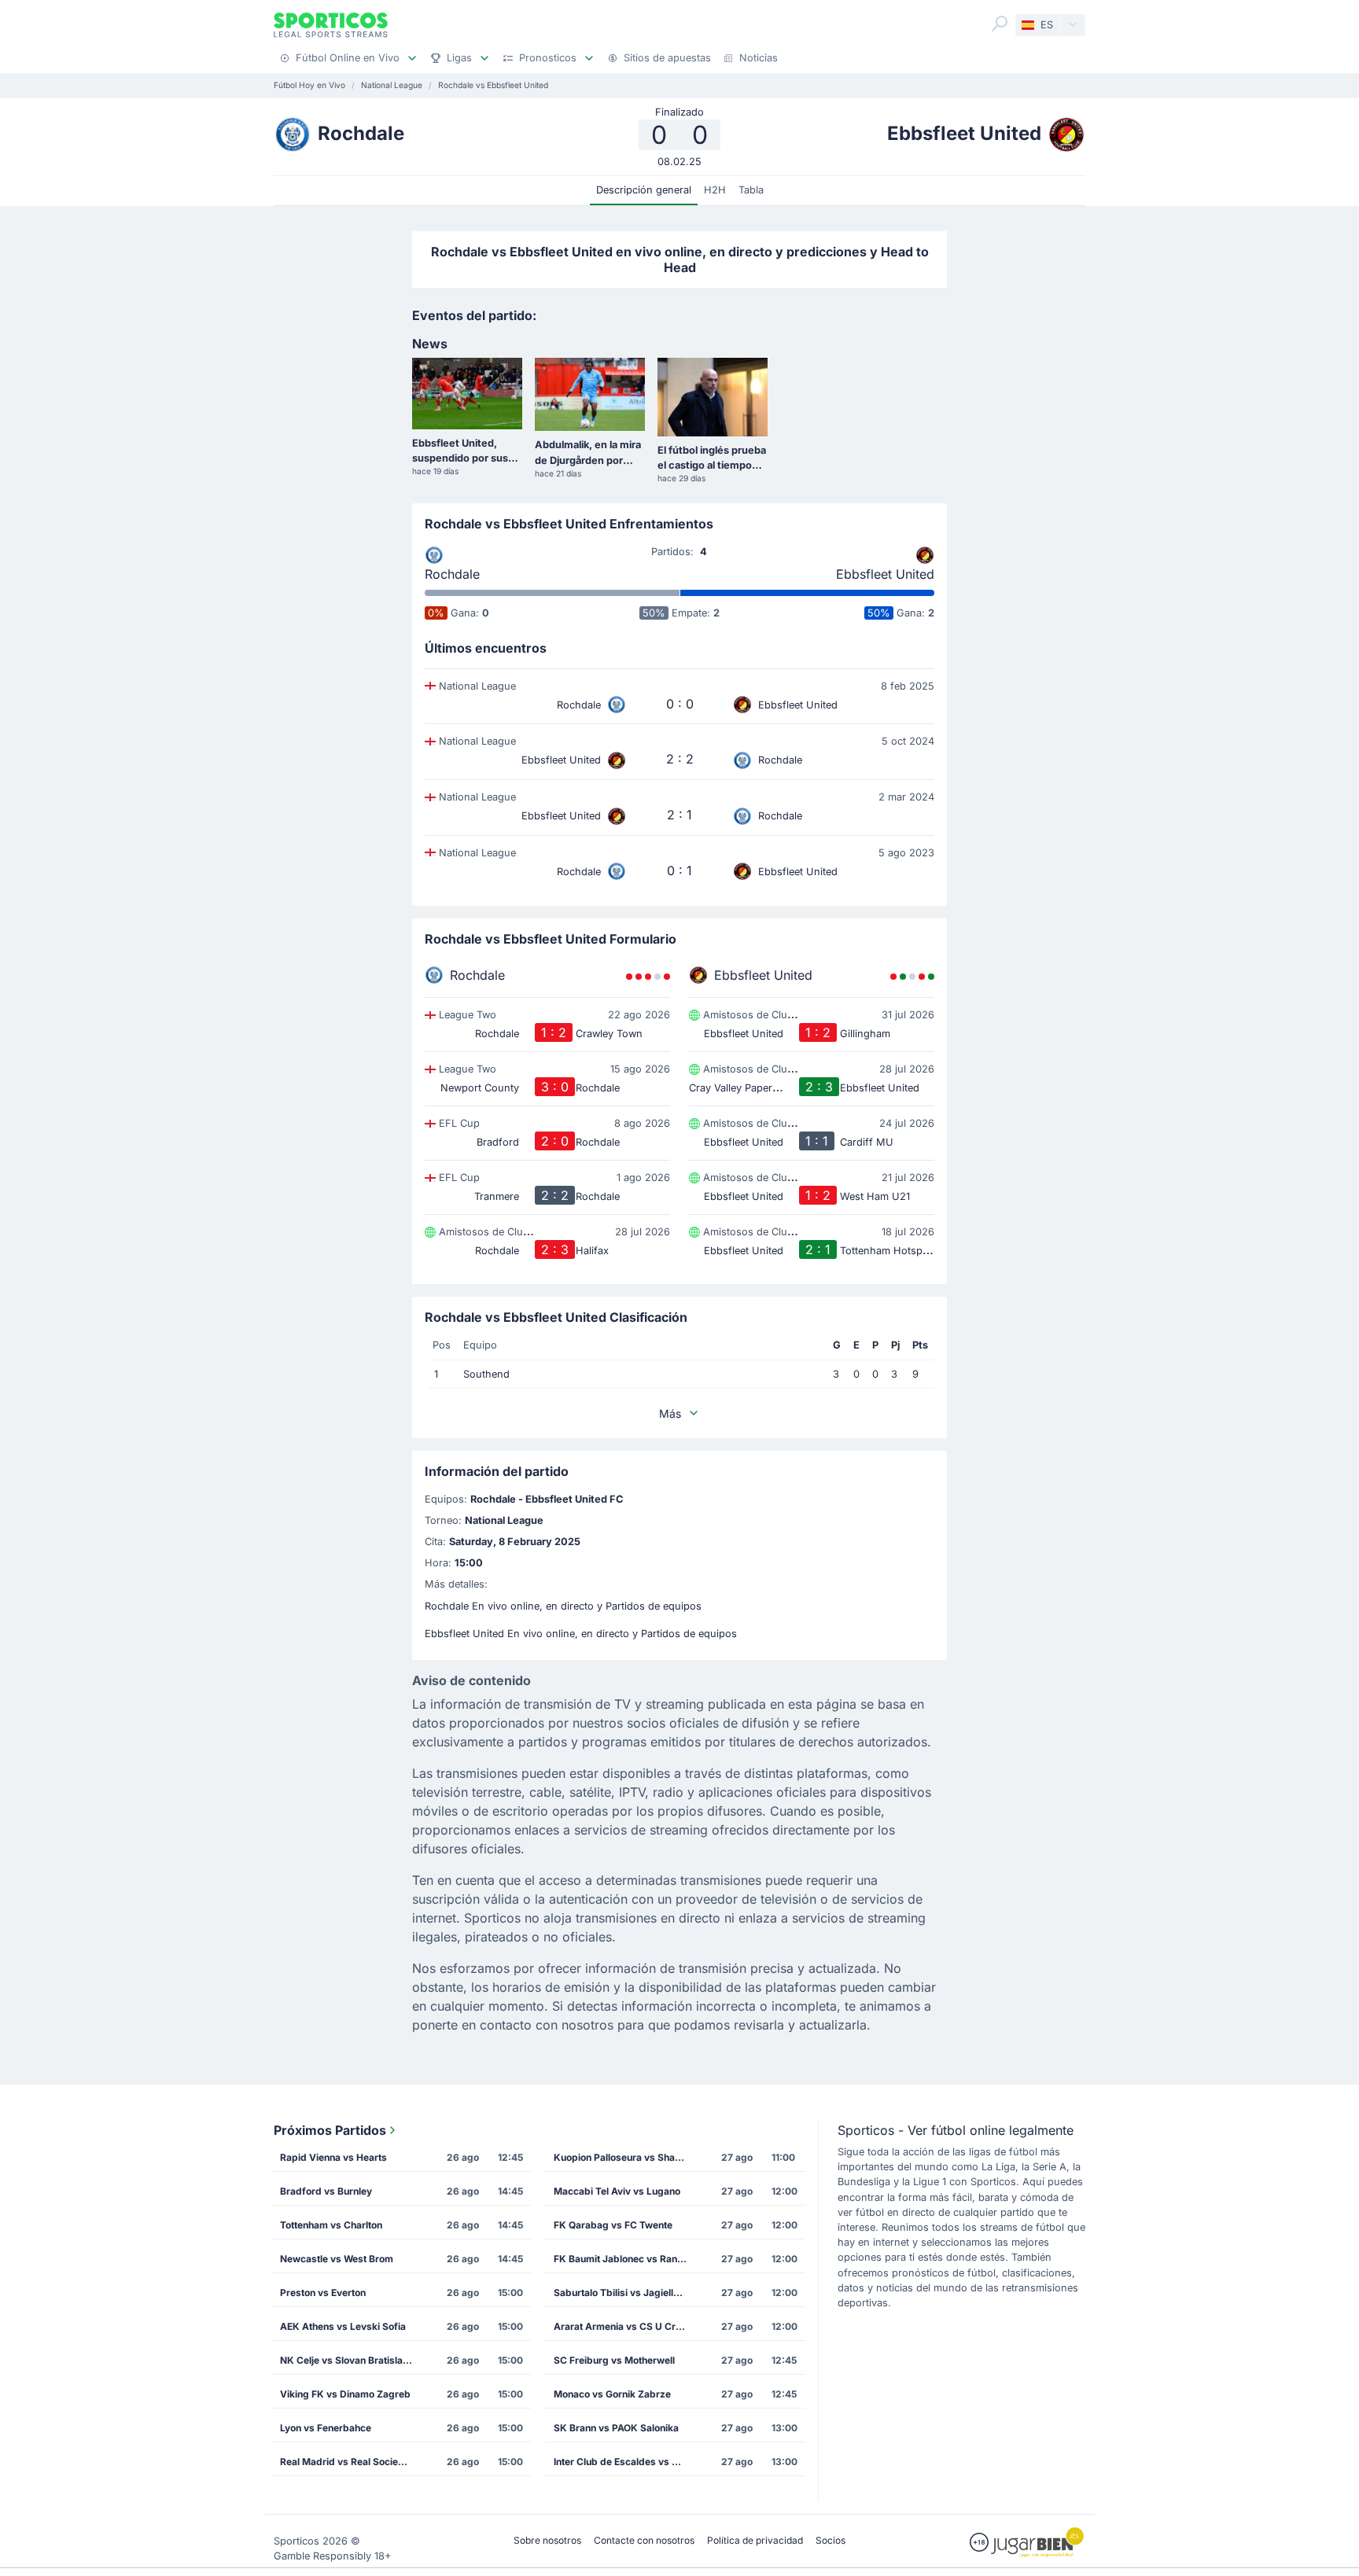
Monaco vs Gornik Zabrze (612, 2394)
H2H (715, 190)
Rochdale (452, 574)
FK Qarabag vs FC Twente (613, 2225)
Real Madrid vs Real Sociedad (348, 2462)
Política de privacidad (755, 2540)
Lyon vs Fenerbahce (326, 2428)
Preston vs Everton (323, 2293)
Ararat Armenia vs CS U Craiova (625, 2326)
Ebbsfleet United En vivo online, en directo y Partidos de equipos (581, 1634)
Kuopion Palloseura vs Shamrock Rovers (625, 2157)
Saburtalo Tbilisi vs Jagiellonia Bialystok (625, 2293)
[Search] (1000, 24)
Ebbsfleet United (885, 574)
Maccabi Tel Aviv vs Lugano (617, 2191)
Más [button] (670, 1413)
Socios (830, 2540)
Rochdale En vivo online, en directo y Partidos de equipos (563, 1606)
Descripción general (644, 190)
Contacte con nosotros (644, 2540)
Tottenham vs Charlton (331, 2225)
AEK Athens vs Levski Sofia (343, 2326)
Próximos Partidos (330, 2130)
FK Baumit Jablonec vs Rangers (625, 2259)
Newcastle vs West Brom (337, 2259)
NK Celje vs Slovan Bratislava (347, 2360)
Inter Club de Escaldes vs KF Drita (625, 2462)
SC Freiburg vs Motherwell (614, 2360)
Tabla (751, 190)
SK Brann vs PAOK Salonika (616, 2428)
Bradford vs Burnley (326, 2191)
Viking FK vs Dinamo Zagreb (345, 2394)
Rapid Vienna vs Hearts (333, 2157)
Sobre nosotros (547, 2540)
